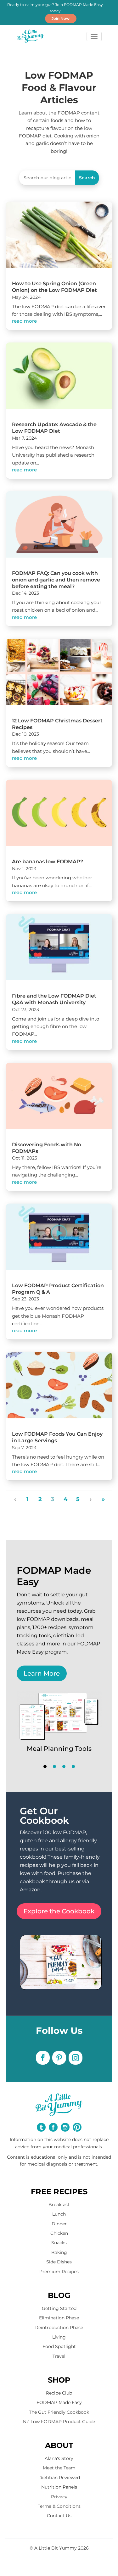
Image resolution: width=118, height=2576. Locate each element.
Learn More (42, 1673)
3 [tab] (64, 1766)
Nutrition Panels (59, 2487)
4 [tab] (73, 1766)
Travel (59, 2356)
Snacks (59, 2243)
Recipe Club (59, 2393)
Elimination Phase (59, 2318)
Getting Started (59, 2308)
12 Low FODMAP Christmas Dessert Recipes (57, 724)
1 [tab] (45, 1766)
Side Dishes (59, 2262)
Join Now (61, 18)
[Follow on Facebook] (43, 2058)
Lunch (59, 2214)
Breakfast (59, 2205)
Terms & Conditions (59, 2506)
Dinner (59, 2224)
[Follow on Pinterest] (59, 2058)
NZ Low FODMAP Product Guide (59, 2422)
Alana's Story (59, 2458)
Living (59, 2337)
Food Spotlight (59, 2346)
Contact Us (59, 2516)
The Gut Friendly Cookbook (59, 2412)
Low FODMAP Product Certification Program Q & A (58, 1289)
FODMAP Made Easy (59, 2402)
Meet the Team (59, 2468)
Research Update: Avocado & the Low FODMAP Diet (54, 428)
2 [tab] (54, 1766)
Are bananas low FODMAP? (48, 862)
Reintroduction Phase (59, 2328)
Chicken (59, 2233)
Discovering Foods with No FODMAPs (47, 1148)
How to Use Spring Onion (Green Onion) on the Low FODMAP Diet (54, 287)
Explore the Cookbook (59, 1911)
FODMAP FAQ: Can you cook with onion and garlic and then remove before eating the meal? (56, 580)
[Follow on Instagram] (76, 2058)
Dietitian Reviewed (59, 2478)
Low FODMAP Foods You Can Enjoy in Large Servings (57, 1437)
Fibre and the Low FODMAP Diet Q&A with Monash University (54, 999)
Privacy (59, 2497)
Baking (59, 2252)
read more (24, 321)
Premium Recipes (59, 2272)
